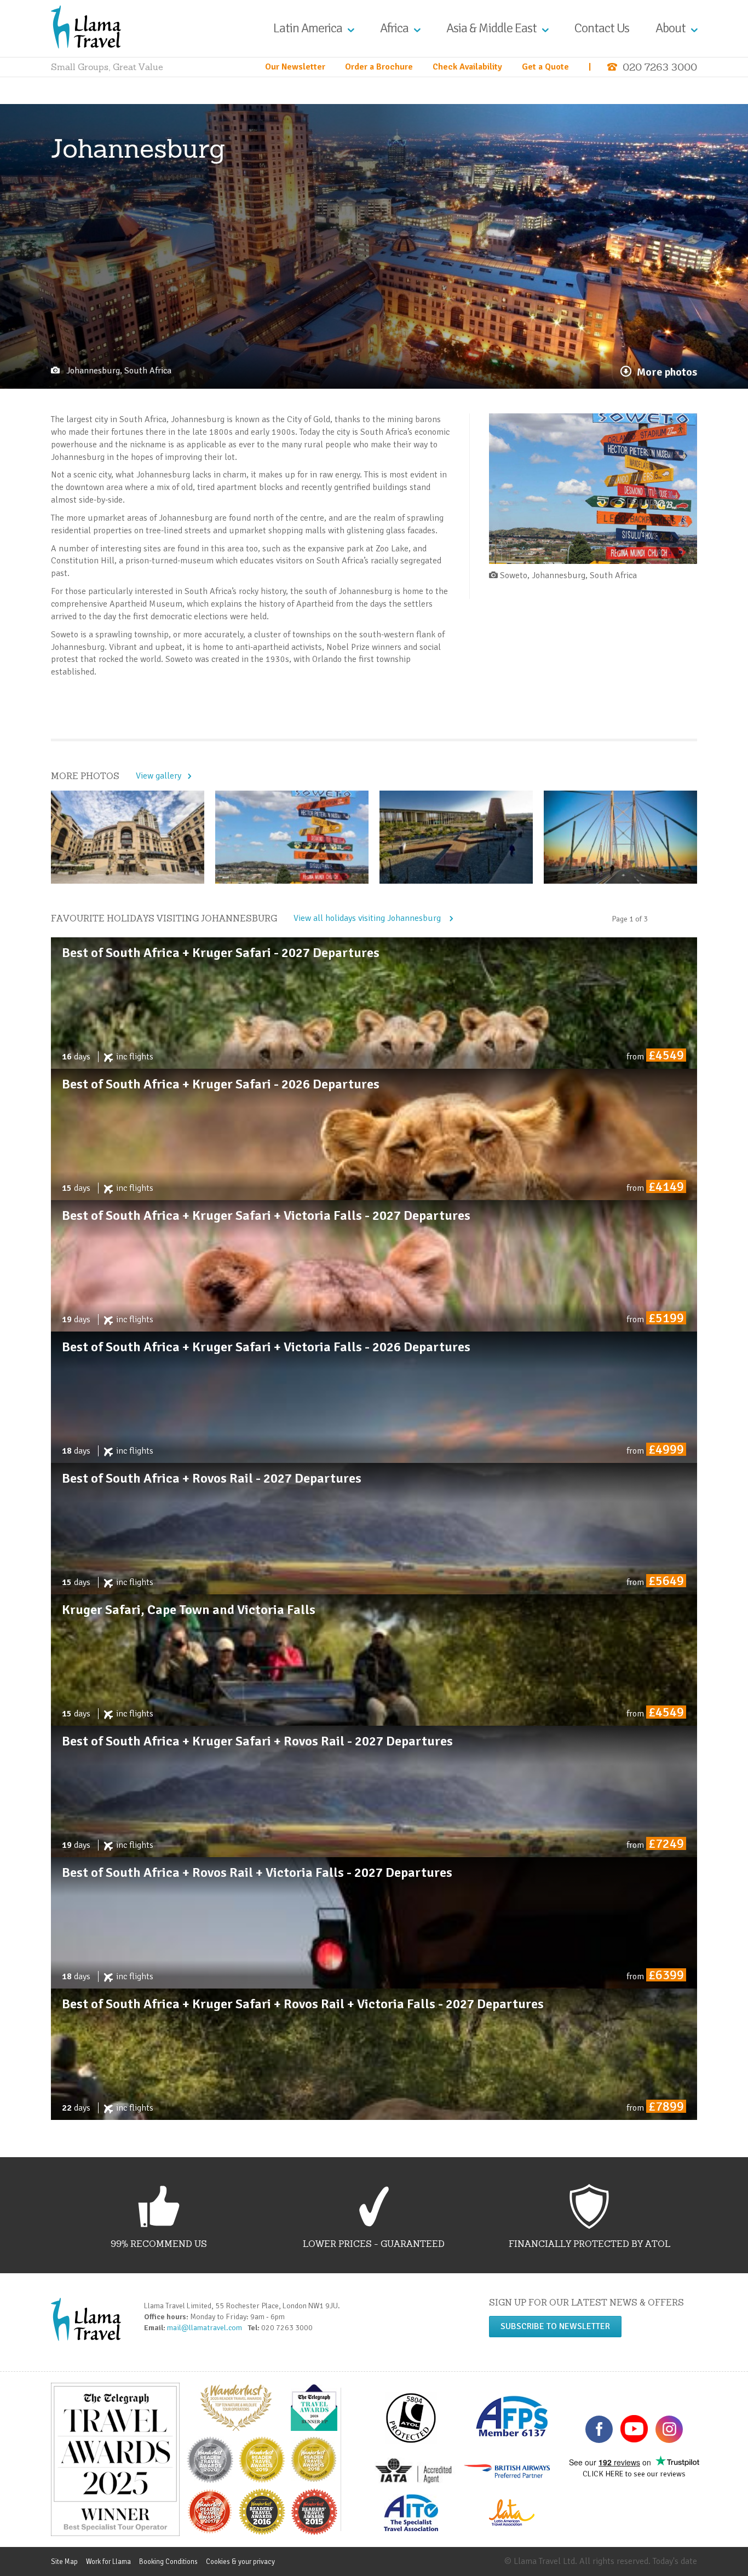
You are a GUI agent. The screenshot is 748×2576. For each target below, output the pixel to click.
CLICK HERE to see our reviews (634, 2474)
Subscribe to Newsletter (555, 2326)
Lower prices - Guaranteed (374, 2244)
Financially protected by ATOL (589, 2244)
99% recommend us (159, 2244)
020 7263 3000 (660, 67)
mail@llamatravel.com (206, 2328)
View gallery (159, 776)
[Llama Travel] (86, 26)
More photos (667, 372)
